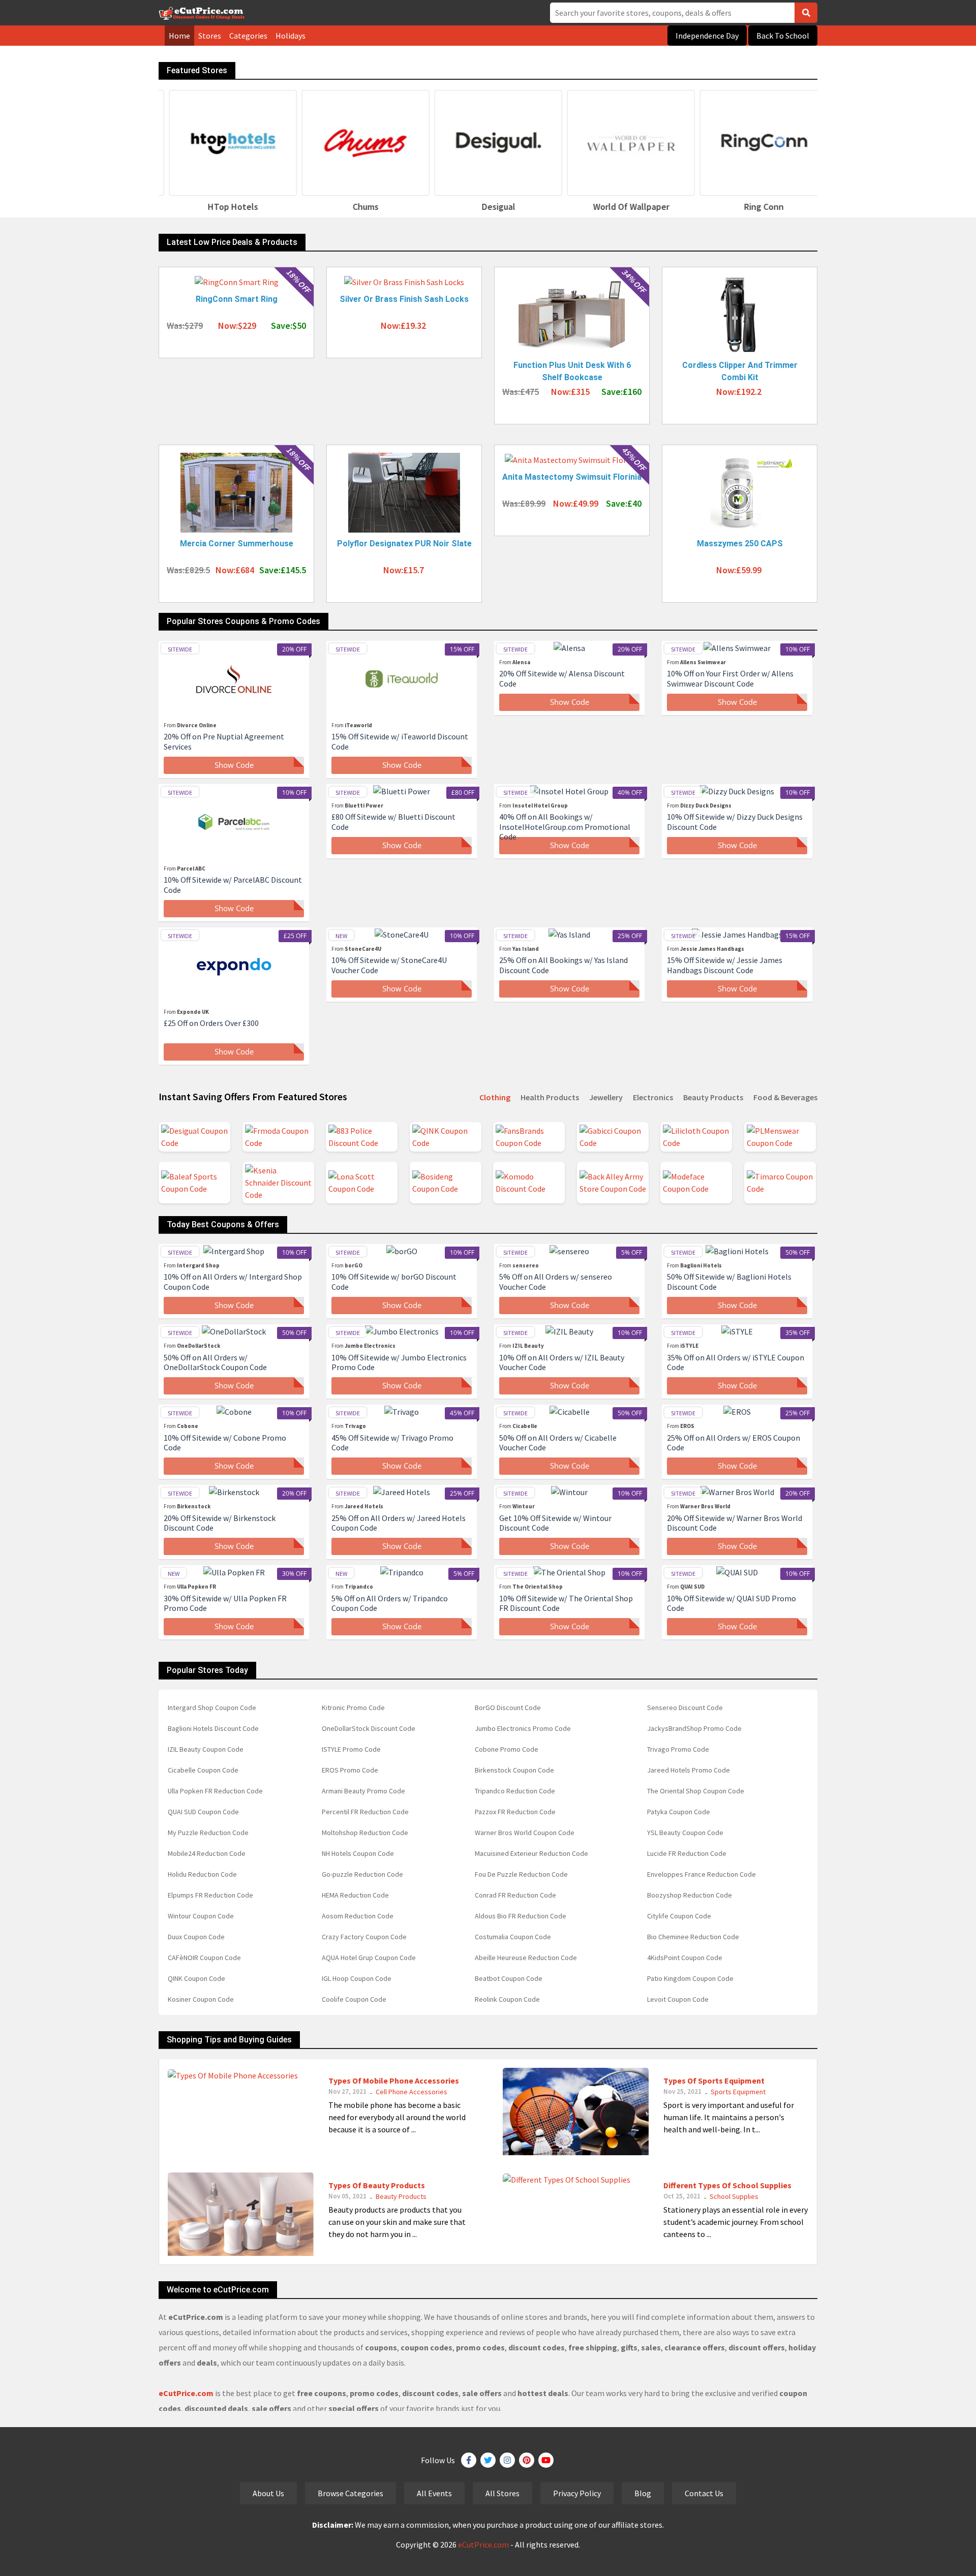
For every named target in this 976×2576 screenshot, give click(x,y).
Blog (643, 2493)
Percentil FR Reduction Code (365, 1812)
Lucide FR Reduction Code (687, 1853)
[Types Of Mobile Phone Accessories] (233, 2074)
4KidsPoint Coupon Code (685, 1958)
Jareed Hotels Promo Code (689, 1770)
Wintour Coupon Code (201, 1916)
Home (179, 36)
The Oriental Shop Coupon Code (696, 1791)
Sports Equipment (738, 2092)
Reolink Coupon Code (507, 1999)
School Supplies (734, 2196)
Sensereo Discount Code (685, 1708)
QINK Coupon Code (196, 1978)
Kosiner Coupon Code (201, 1999)
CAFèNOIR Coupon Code (204, 1958)
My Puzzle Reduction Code (208, 1833)
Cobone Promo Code (507, 1749)
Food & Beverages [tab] (785, 1097)
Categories (248, 36)
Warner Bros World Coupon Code (525, 1833)
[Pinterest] (527, 2460)
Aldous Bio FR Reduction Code (521, 1916)
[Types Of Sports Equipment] (576, 2111)
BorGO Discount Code (508, 1708)
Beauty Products (401, 2196)
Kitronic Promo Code (353, 1708)
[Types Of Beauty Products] (241, 2213)
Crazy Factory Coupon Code (364, 1937)
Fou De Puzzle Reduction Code (521, 1874)
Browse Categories (350, 2493)
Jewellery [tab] (606, 1097)
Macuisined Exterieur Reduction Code (531, 1853)
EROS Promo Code (350, 1770)
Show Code (234, 765)
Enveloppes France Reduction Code (701, 1874)
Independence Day (707, 36)
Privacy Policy (577, 2493)
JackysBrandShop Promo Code (694, 1728)
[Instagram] (507, 2460)
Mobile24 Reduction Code (207, 1853)
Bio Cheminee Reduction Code (693, 1937)
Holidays (291, 36)
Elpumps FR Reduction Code (210, 1895)
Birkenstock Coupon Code (514, 1770)
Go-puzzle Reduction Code (362, 1874)
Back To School (783, 36)
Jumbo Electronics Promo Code (523, 1728)
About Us (268, 2493)
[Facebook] (469, 2460)
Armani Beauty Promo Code (363, 1791)
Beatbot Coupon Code (509, 1978)
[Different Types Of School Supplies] (567, 2179)
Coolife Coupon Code (354, 1999)
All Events (434, 2493)
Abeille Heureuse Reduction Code (526, 1958)
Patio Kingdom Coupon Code (690, 1978)
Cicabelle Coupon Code (203, 1770)
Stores (210, 36)
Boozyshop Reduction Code (690, 1895)
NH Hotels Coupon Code (358, 1853)
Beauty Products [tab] (713, 1097)
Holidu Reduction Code (202, 1874)
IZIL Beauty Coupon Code (206, 1749)
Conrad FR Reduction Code (515, 1895)
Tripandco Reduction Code (515, 1791)
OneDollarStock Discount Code (369, 1728)
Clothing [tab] (495, 1097)
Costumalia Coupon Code (513, 1937)
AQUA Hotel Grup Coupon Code (369, 1958)
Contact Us (704, 2493)
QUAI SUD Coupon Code (203, 1812)
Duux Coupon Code (196, 1937)
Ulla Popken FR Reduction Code (215, 1791)
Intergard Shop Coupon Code (212, 1708)
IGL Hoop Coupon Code (357, 1978)
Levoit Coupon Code (678, 1999)
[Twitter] (488, 2460)
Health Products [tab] (550, 1097)
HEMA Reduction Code (355, 1895)
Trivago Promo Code (678, 1749)
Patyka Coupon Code (679, 1812)
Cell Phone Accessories (411, 2092)
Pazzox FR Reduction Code (515, 1812)
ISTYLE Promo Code (351, 1749)
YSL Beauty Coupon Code (685, 1833)
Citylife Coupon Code (679, 1916)
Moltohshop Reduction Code (365, 1833)
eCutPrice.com (483, 2544)
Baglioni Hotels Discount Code (213, 1728)
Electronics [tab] (653, 1097)
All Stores (502, 2493)
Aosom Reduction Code (358, 1916)
